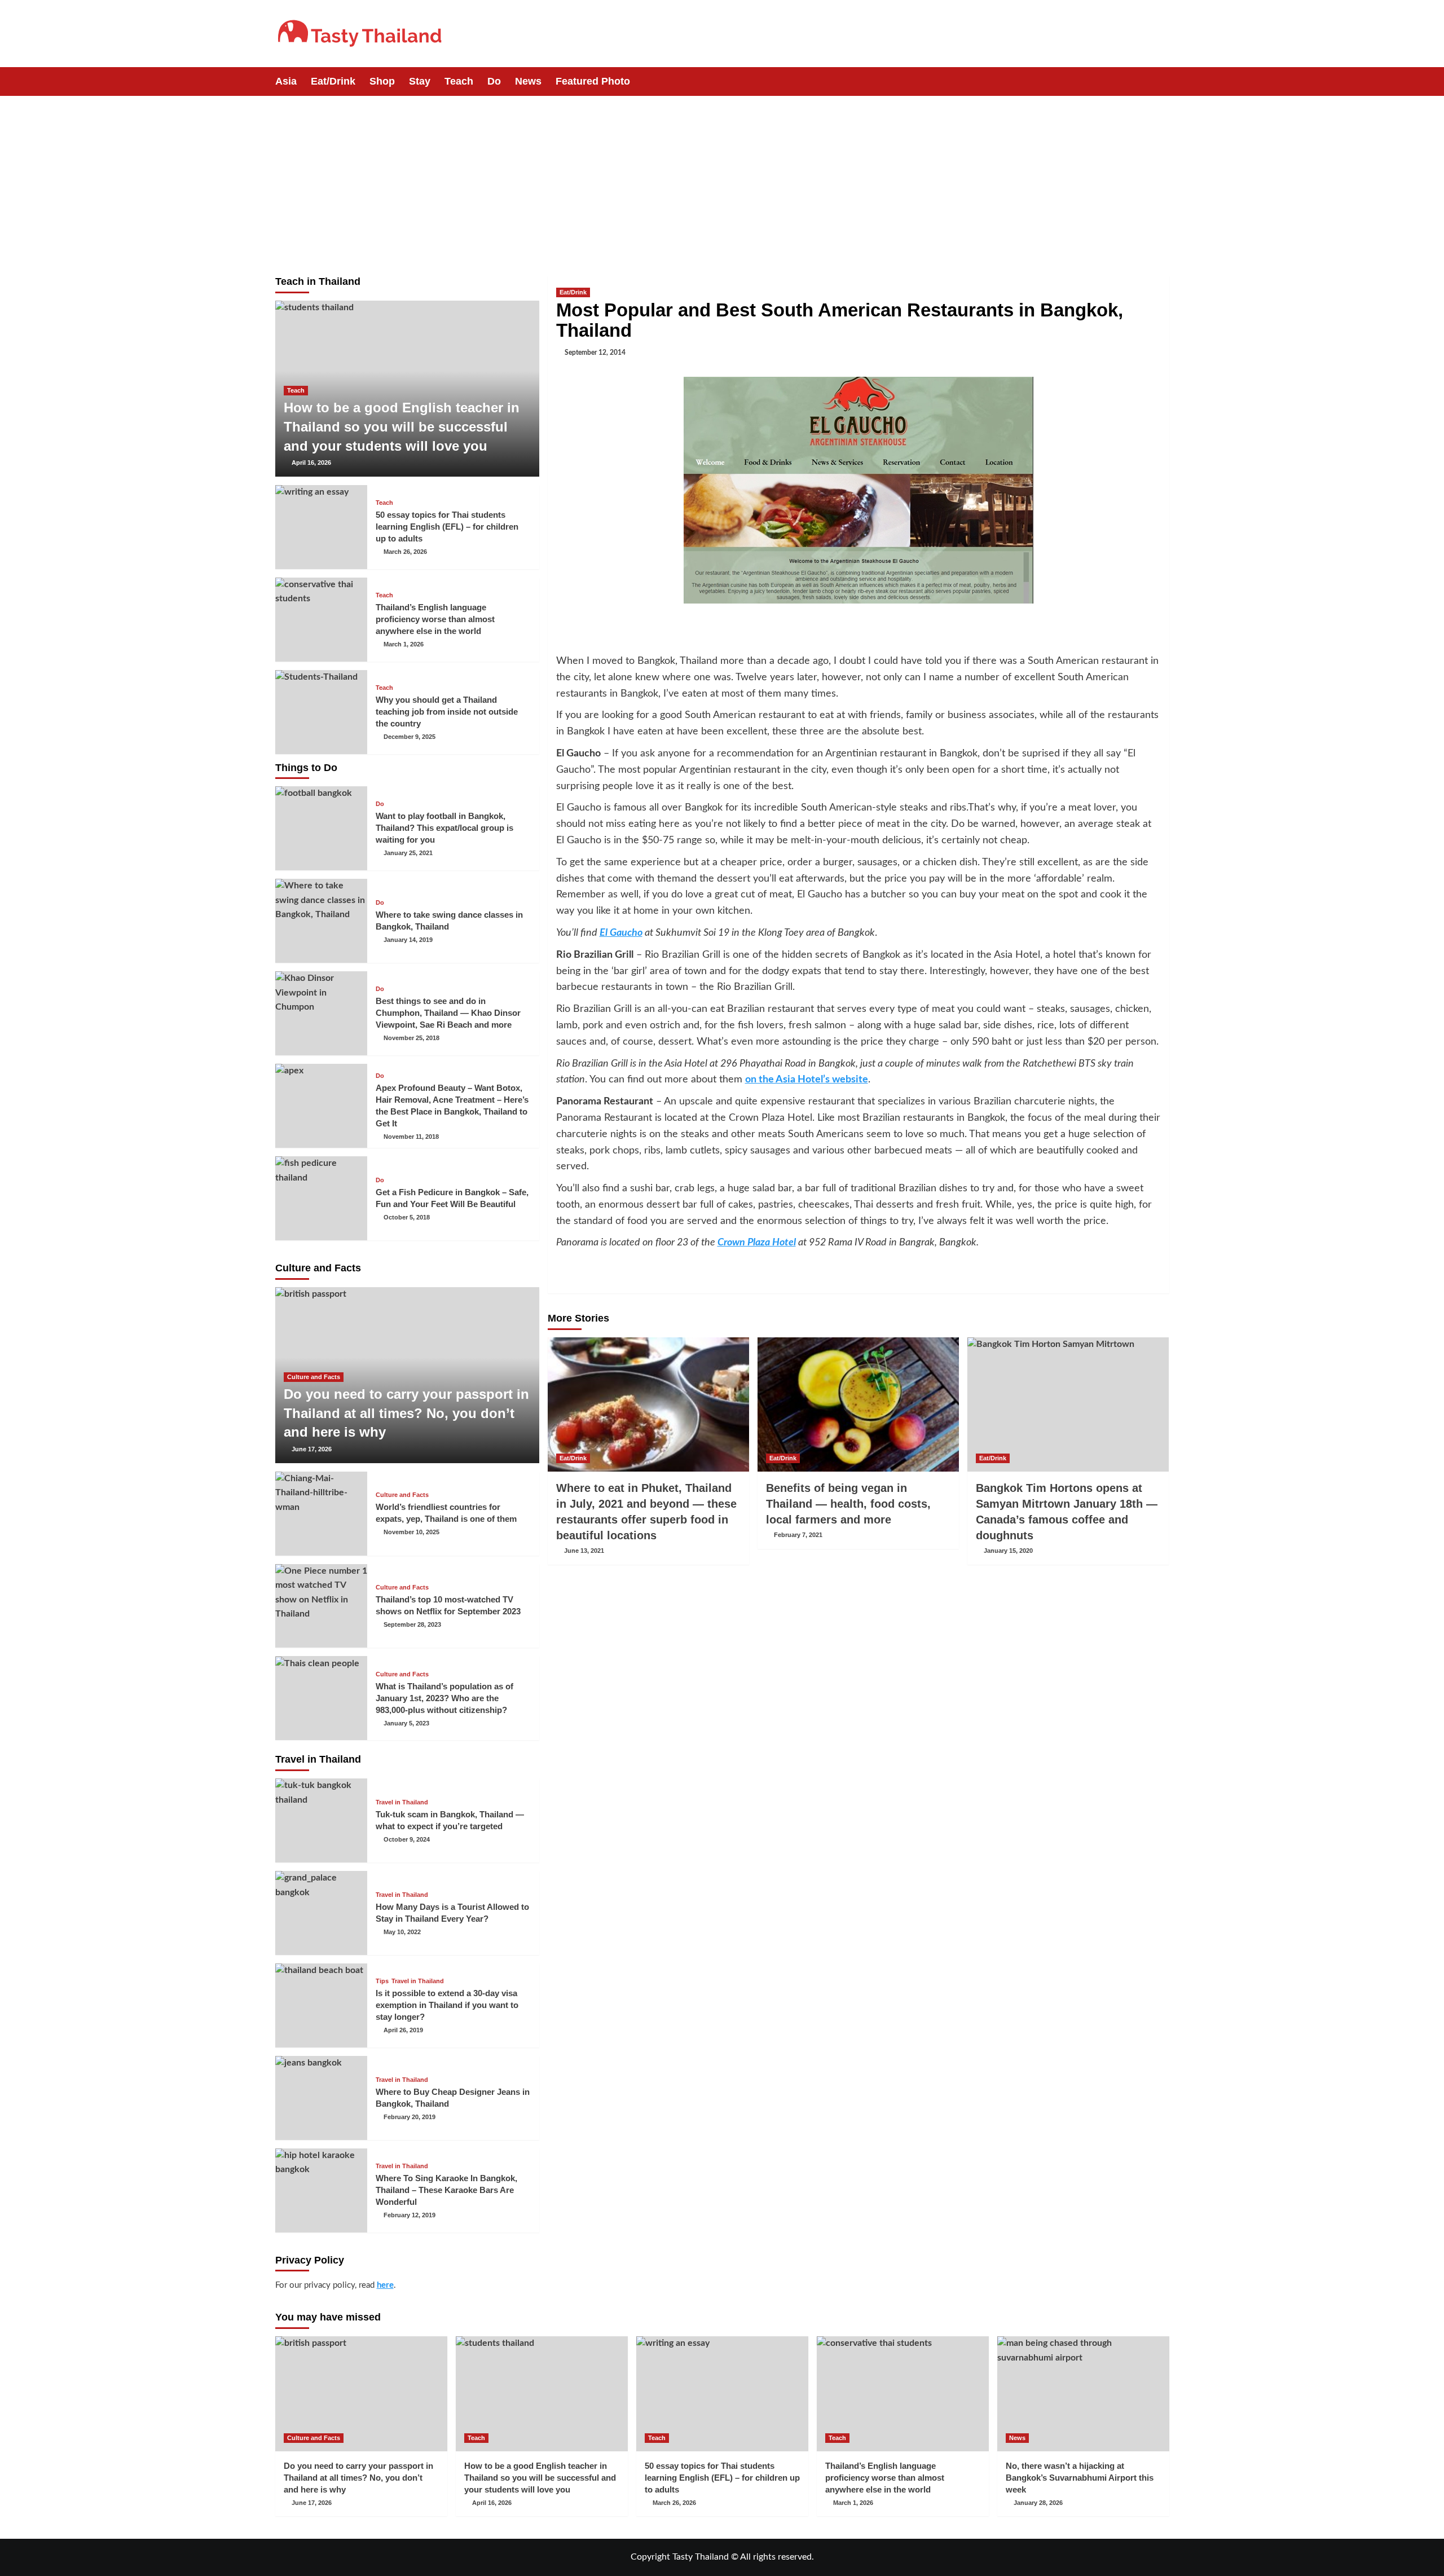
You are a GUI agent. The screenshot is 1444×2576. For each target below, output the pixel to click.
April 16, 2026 (311, 463)
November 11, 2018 (411, 1137)
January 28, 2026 (1038, 2503)
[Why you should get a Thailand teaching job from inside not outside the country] (322, 712)
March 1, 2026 (404, 644)
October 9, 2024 (407, 1839)
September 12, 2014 (595, 353)
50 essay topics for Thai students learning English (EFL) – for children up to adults (447, 527)
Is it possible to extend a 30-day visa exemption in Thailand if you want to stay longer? (447, 2005)
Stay (420, 81)
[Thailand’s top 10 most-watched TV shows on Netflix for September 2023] (322, 1606)
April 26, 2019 (403, 2030)
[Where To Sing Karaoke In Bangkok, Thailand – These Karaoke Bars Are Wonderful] (322, 2190)
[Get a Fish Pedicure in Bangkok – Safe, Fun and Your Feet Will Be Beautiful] (322, 1198)
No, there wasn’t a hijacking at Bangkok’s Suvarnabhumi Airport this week (1080, 2478)
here (385, 2285)
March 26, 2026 (405, 552)
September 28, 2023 (412, 1624)
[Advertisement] (722, 180)
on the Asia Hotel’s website (807, 1080)
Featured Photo (593, 81)
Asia (286, 81)
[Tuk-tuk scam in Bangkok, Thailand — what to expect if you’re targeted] (322, 1820)
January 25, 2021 (408, 853)
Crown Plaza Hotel (757, 1243)
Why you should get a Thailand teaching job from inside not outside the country (447, 712)
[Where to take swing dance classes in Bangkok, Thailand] (322, 921)
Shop (382, 81)
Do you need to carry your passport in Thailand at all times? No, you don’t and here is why (406, 1413)
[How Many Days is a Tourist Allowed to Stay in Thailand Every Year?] (322, 1913)
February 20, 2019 (410, 2117)
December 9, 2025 (410, 737)
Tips (382, 1981)
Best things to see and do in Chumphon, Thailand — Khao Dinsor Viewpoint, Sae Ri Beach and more (448, 1013)
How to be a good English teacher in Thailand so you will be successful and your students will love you (402, 426)
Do (494, 81)
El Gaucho (621, 933)
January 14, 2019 (408, 940)
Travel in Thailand (402, 1802)
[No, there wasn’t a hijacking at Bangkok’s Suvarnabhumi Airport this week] (1083, 2394)
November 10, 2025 (411, 1532)
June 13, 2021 (584, 1551)
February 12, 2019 (410, 2215)
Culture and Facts (314, 1377)
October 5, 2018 (407, 1217)
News (528, 81)
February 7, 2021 (798, 1535)
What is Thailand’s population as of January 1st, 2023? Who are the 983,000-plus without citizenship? (444, 1698)
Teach (459, 81)
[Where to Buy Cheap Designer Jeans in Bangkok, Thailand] (322, 2098)
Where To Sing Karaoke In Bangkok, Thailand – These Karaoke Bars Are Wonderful (446, 2190)
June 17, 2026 (312, 1449)
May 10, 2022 (402, 1932)
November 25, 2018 (411, 1038)
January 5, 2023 (406, 1723)
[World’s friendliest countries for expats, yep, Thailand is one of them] (322, 1514)
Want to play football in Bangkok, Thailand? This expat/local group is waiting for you (444, 828)
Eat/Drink (333, 81)
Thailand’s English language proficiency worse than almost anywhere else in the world (435, 619)
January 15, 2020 (1008, 1551)
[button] (1162, 82)
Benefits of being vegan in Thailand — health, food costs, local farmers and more (848, 1504)
